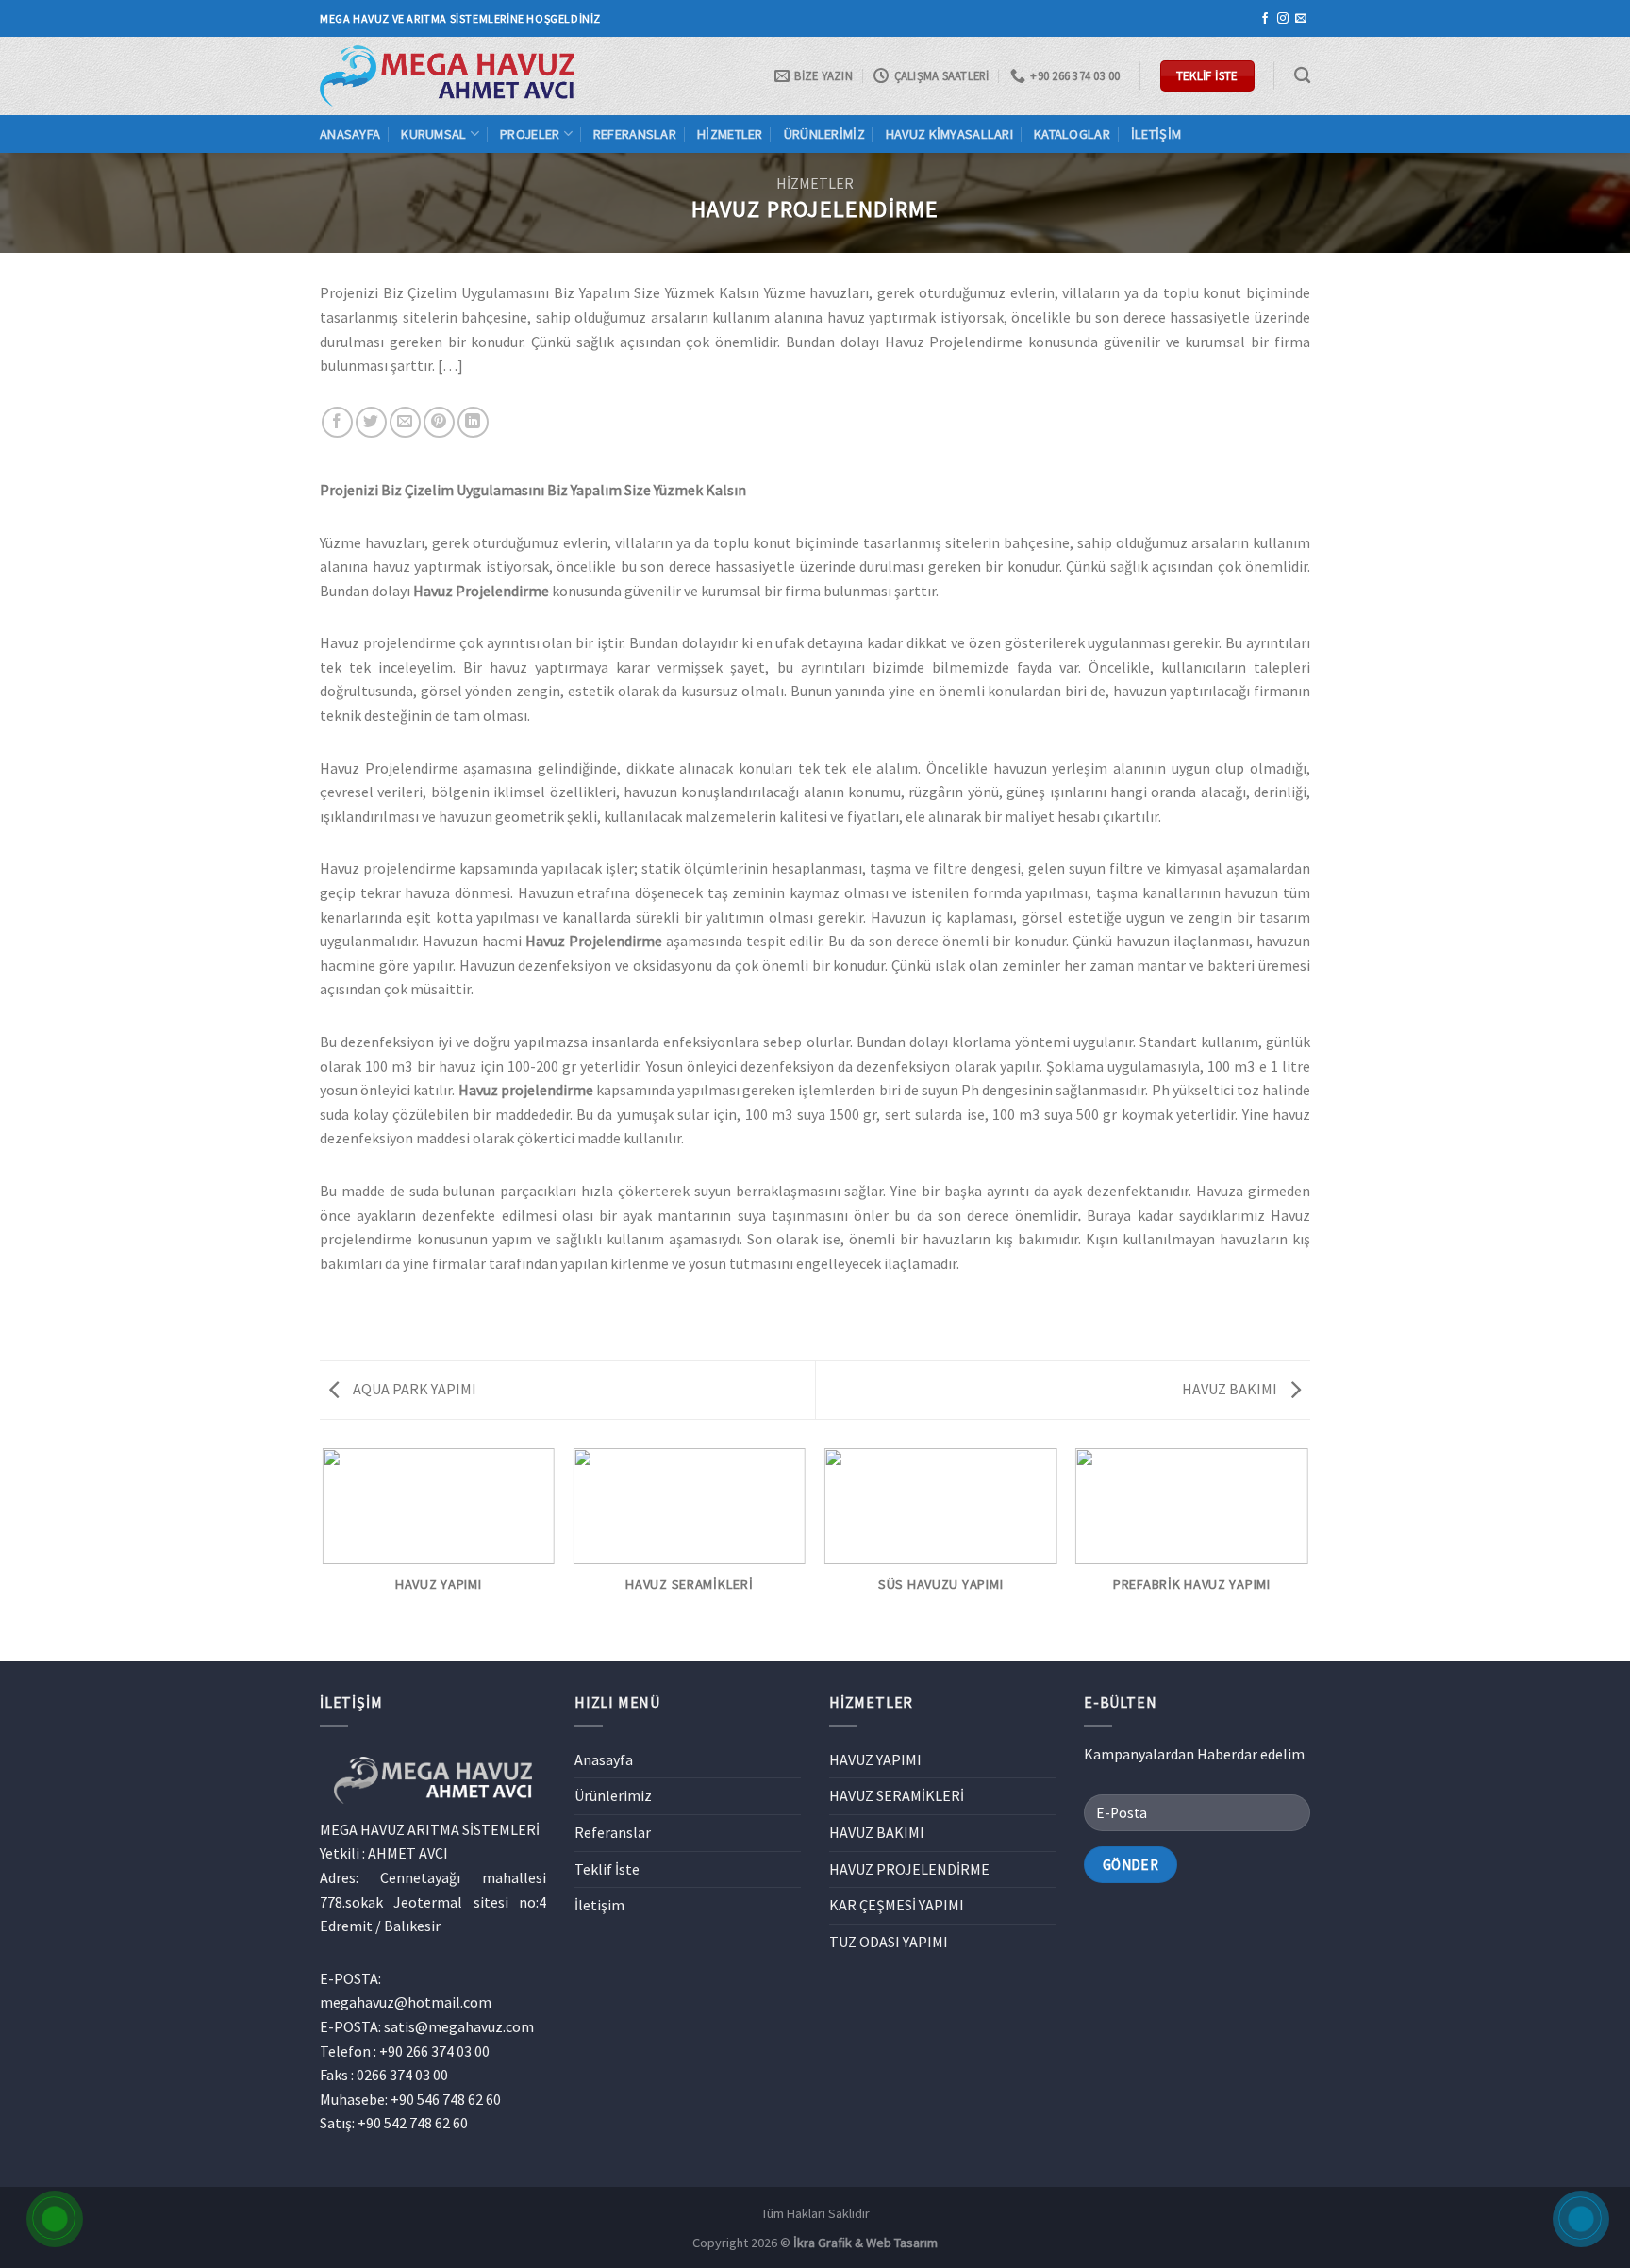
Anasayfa (350, 134)
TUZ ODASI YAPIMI (889, 1942)
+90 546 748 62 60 (446, 2099)
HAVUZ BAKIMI (1231, 1389)
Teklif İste (607, 1869)
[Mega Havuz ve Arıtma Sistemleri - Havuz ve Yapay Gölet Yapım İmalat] (447, 75)
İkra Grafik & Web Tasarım (865, 2243)
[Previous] (324, 1553)
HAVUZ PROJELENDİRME (909, 1869)
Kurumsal (433, 134)
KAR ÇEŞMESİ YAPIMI (897, 1905)
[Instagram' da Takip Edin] (1283, 19)
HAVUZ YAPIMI (875, 1759)
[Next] (1307, 1553)
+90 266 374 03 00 (434, 2051)
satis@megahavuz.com (459, 2026)
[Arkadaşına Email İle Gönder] (405, 422)
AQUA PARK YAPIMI (413, 1389)
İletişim (1156, 134)
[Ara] (1302, 76)
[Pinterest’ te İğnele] (439, 422)
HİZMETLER (815, 183)
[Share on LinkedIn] (473, 422)
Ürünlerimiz (824, 134)
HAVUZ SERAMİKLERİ (897, 1795)
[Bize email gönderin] (1301, 19)
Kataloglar (1072, 134)
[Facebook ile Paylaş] (337, 422)
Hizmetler (730, 134)
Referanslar (635, 134)
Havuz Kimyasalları (949, 134)
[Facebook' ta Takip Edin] (1265, 19)
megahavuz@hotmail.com (406, 2002)
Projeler (530, 134)
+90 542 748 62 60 (413, 2123)
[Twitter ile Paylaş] (371, 422)
